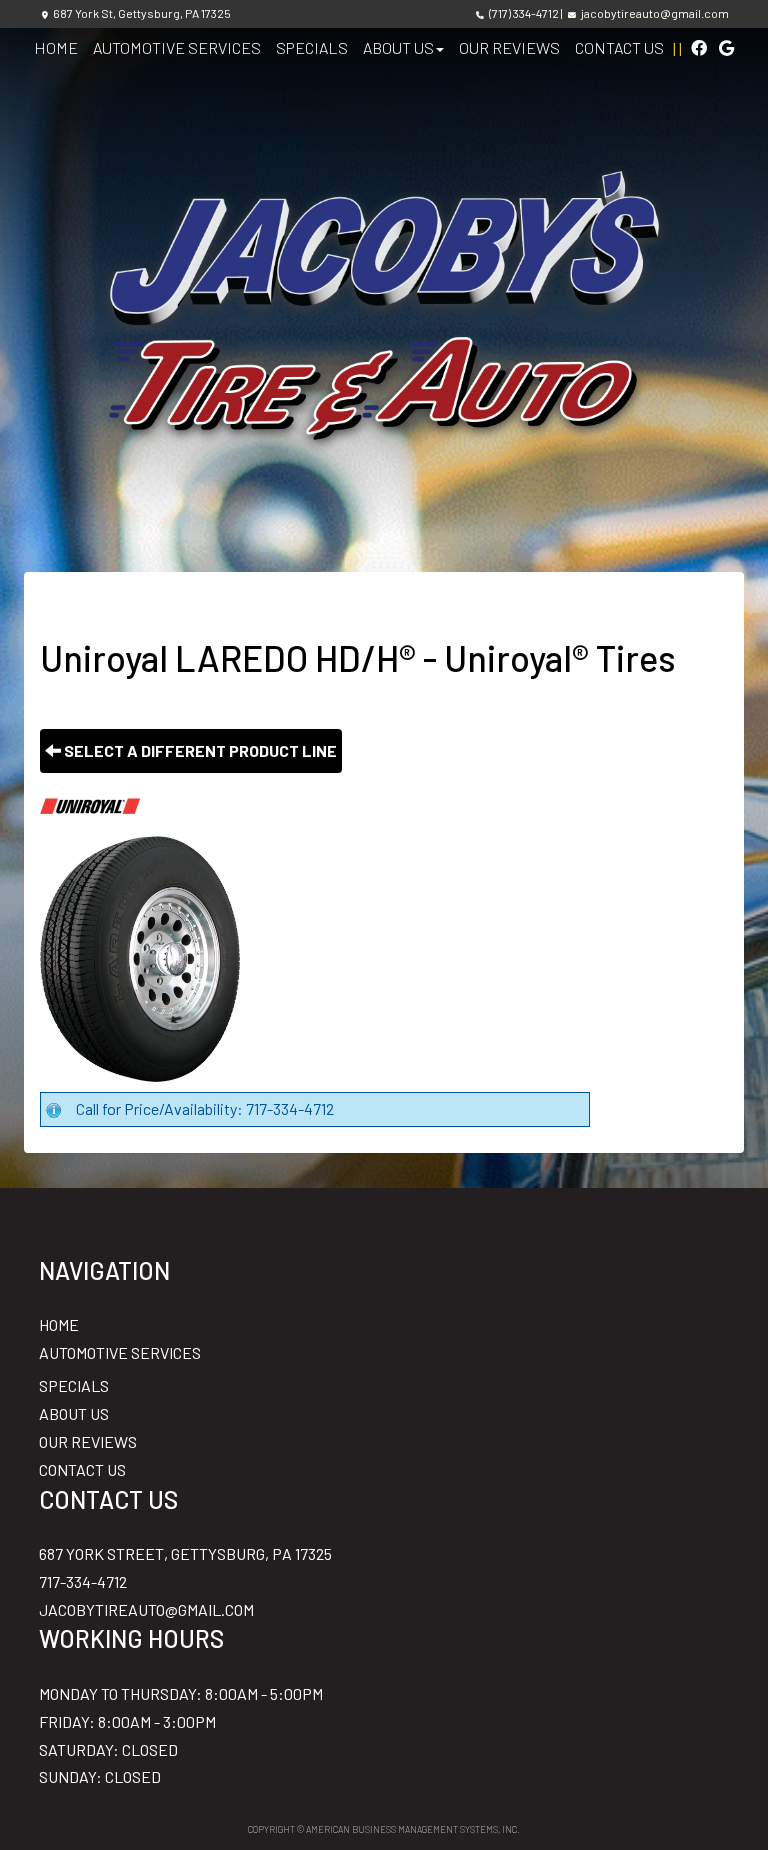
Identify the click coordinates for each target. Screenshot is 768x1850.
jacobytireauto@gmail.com (655, 13)
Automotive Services (177, 47)
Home (56, 47)
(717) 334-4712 (524, 13)
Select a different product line (199, 750)
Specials (312, 47)
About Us (398, 47)
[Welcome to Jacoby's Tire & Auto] (384, 302)
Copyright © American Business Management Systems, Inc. (384, 1829)
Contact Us (619, 47)
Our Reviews (509, 47)
